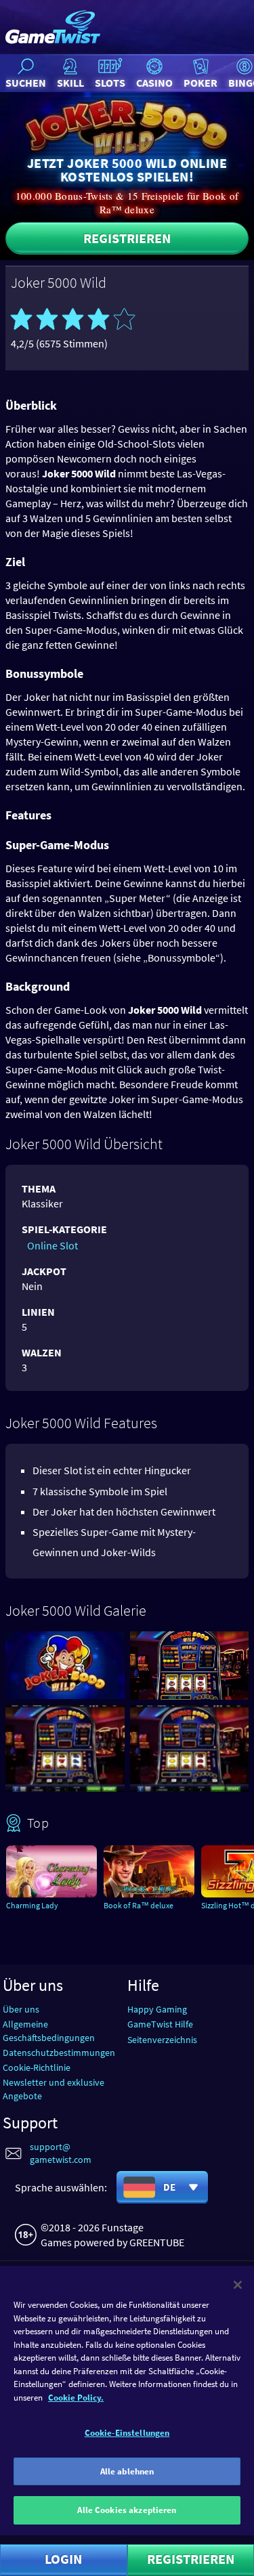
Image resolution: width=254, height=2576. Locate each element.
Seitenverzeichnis (162, 2040)
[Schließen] (238, 2285)
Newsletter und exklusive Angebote (54, 2089)
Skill (70, 83)
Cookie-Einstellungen (127, 2433)
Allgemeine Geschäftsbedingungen (49, 2031)
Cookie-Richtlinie (37, 2067)
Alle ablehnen (127, 2471)
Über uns (21, 2009)
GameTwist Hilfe (160, 2024)
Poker (200, 83)
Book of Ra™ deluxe (139, 1905)
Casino (154, 83)
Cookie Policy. (76, 2398)
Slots (110, 83)
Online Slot (52, 1245)
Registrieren (127, 238)
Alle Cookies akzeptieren (127, 2510)
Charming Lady (32, 1905)
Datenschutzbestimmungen (59, 2053)
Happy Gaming (157, 2009)
